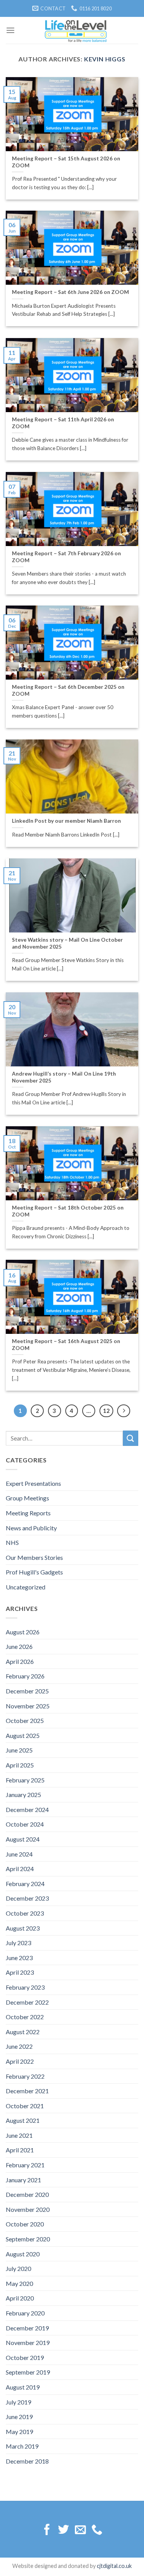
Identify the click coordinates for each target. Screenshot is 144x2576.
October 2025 (25, 1720)
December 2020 (27, 2194)
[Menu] (10, 30)
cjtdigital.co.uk (114, 2566)
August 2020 (23, 2254)
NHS (12, 1542)
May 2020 (19, 2283)
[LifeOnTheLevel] (76, 30)
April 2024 (20, 1869)
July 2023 (18, 1943)
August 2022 (23, 2032)
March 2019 (22, 2446)
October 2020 (25, 2224)
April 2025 (20, 1765)
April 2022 (20, 2061)
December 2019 (27, 2328)
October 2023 (25, 1913)
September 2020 (28, 2239)
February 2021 (25, 2165)
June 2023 (19, 1958)
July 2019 (18, 2402)
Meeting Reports (28, 1513)
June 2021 (19, 2135)
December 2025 (27, 1691)
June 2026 (19, 1646)
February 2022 (25, 2076)
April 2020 (20, 2298)
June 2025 (19, 1750)
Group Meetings (27, 1498)
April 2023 (20, 1972)
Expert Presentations (33, 1483)
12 (106, 1411)
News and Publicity (31, 1528)
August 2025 (23, 1735)
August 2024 (23, 1839)
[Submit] (131, 1438)
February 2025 (25, 1780)
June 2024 (19, 1854)
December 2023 (27, 1898)
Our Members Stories (34, 1557)
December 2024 (27, 1809)
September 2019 (28, 2372)
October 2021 (25, 2106)
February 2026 (25, 1676)
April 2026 (20, 1661)
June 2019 (19, 2417)
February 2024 (25, 1884)
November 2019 (28, 2342)
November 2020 (28, 2209)
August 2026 (23, 1632)
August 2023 (23, 1928)
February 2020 (25, 2313)
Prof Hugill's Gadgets (34, 1572)
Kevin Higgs (105, 59)
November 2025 (28, 1706)
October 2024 (25, 1824)
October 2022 (25, 2017)
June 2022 (19, 2046)
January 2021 (23, 2180)
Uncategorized (26, 1587)
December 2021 (27, 2091)
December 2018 (27, 2461)
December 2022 (27, 2002)
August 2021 (23, 2120)
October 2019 (25, 2357)
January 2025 (23, 1795)
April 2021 (20, 2150)
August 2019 (23, 2387)
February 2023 (25, 1987)
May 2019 (19, 2432)
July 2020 (18, 2268)
